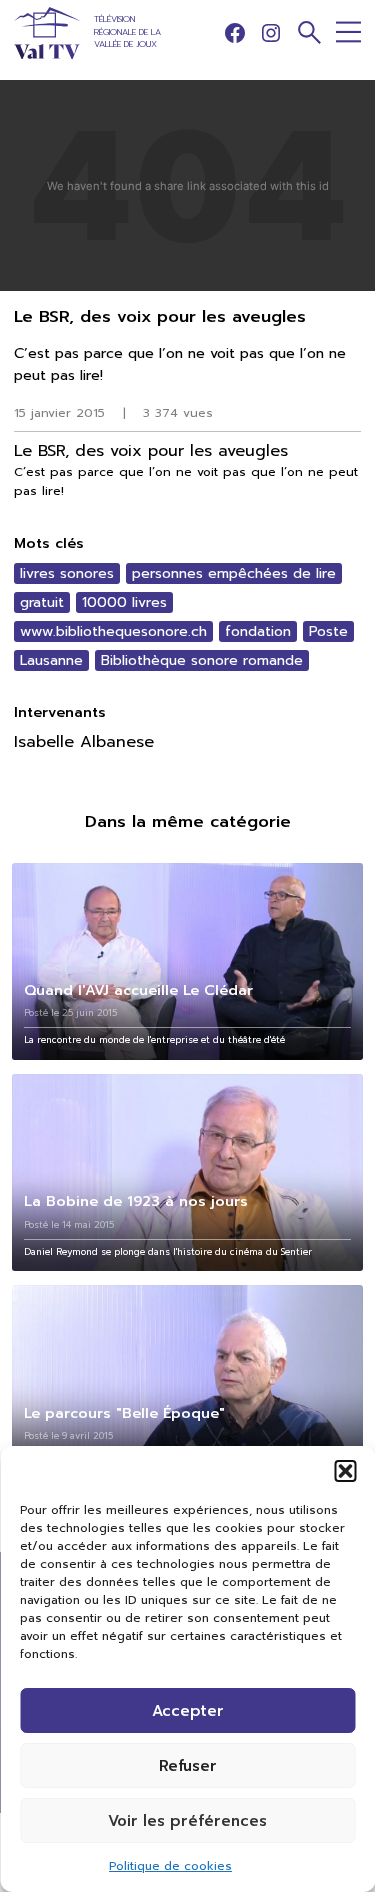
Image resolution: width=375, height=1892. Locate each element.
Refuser (188, 1766)
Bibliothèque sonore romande (202, 660)
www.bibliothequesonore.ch (113, 631)
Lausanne (51, 660)
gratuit (42, 602)
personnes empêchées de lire (234, 573)
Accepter (188, 1711)
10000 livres (124, 602)
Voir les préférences (187, 1821)
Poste (328, 631)
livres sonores (67, 573)
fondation (258, 631)
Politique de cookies (170, 1866)
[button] (345, 1471)
